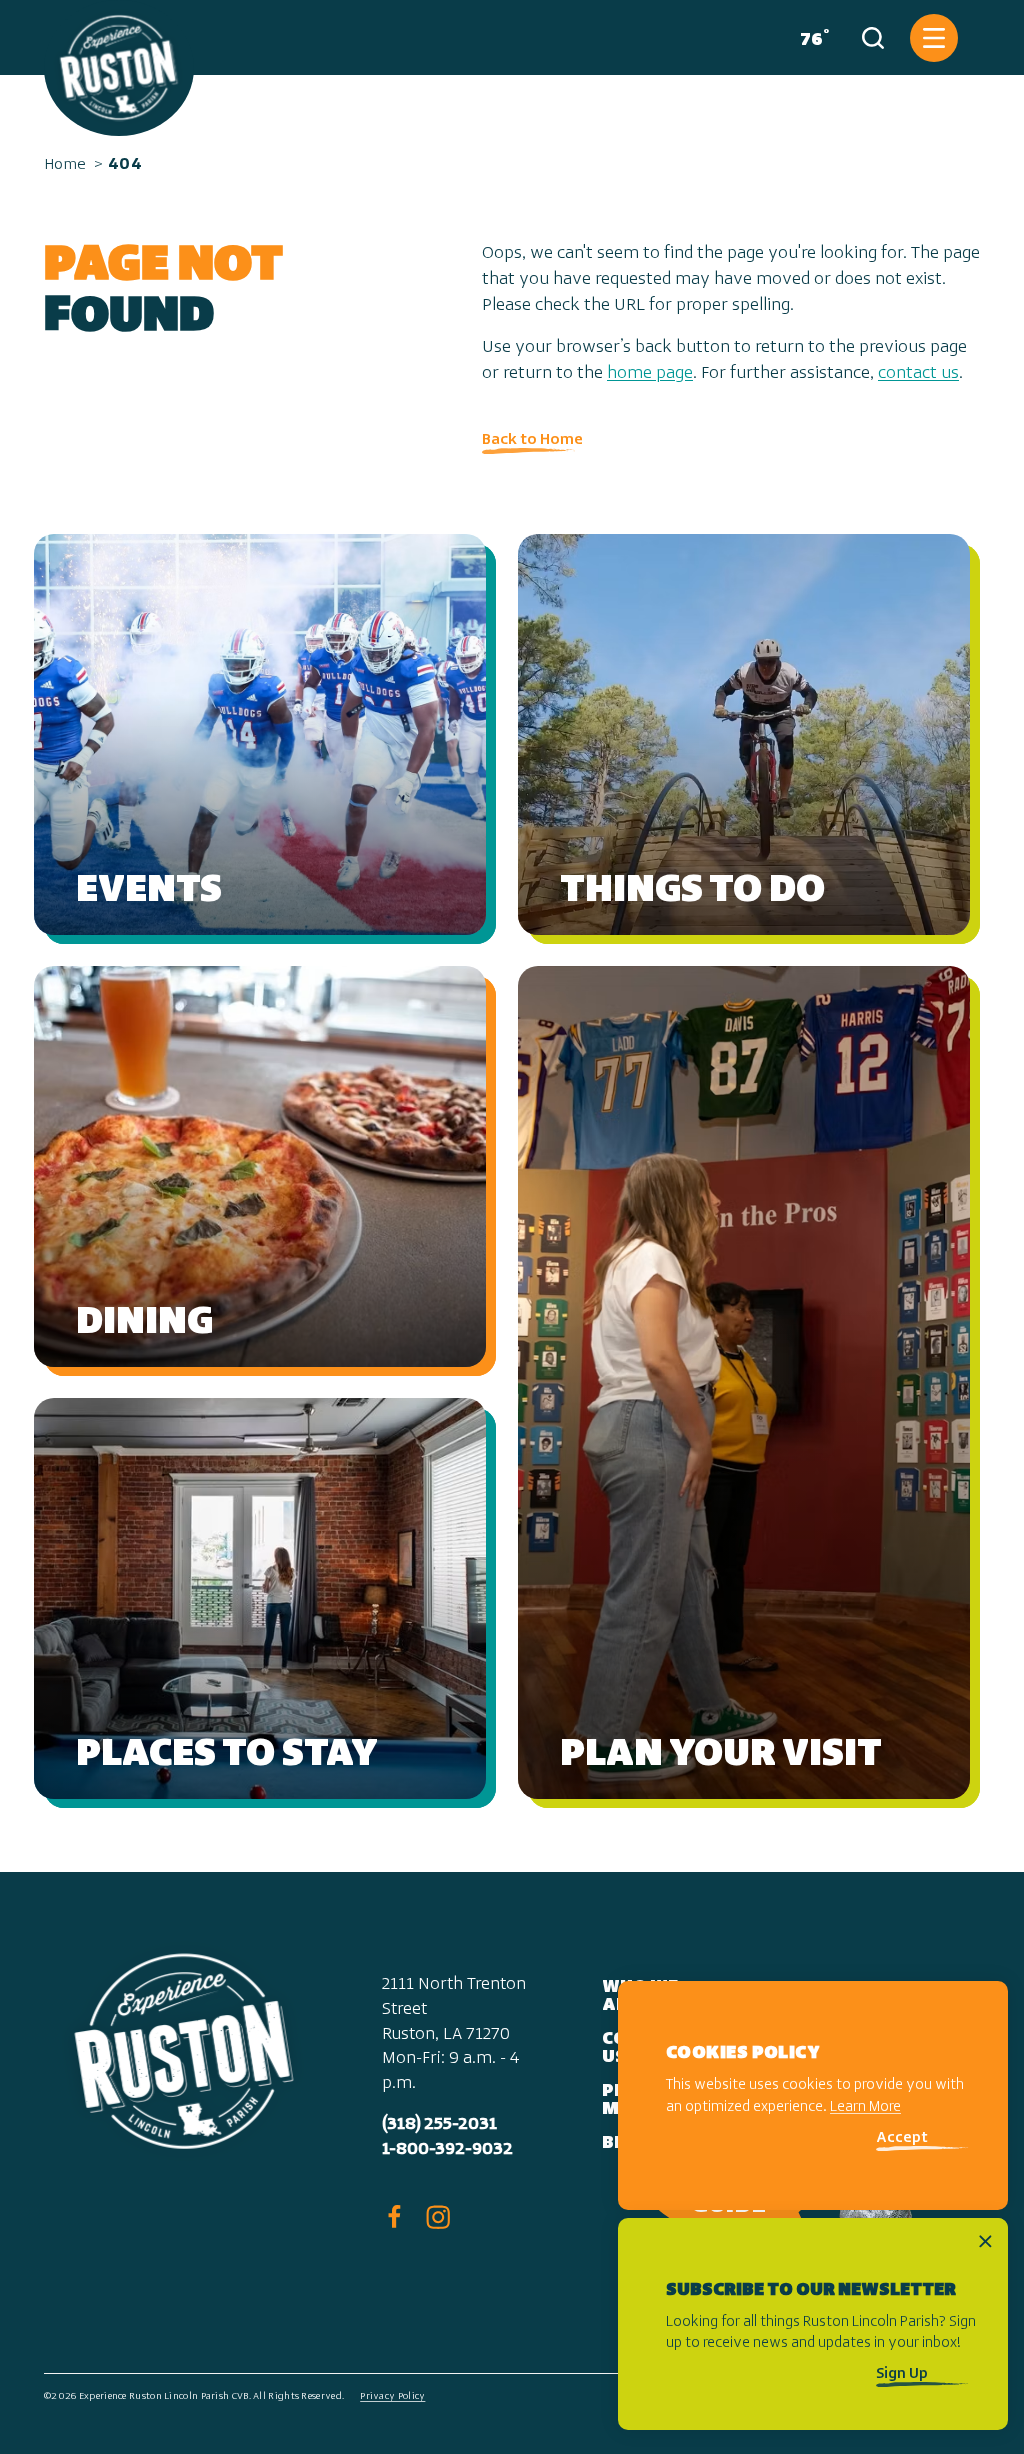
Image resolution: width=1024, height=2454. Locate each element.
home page (650, 374)
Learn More (865, 2107)
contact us (918, 374)
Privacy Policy (392, 2396)
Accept (902, 2138)
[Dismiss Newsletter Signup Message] (985, 2241)
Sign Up (902, 2374)
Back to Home (532, 440)
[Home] (119, 68)
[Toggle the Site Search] (873, 38)
